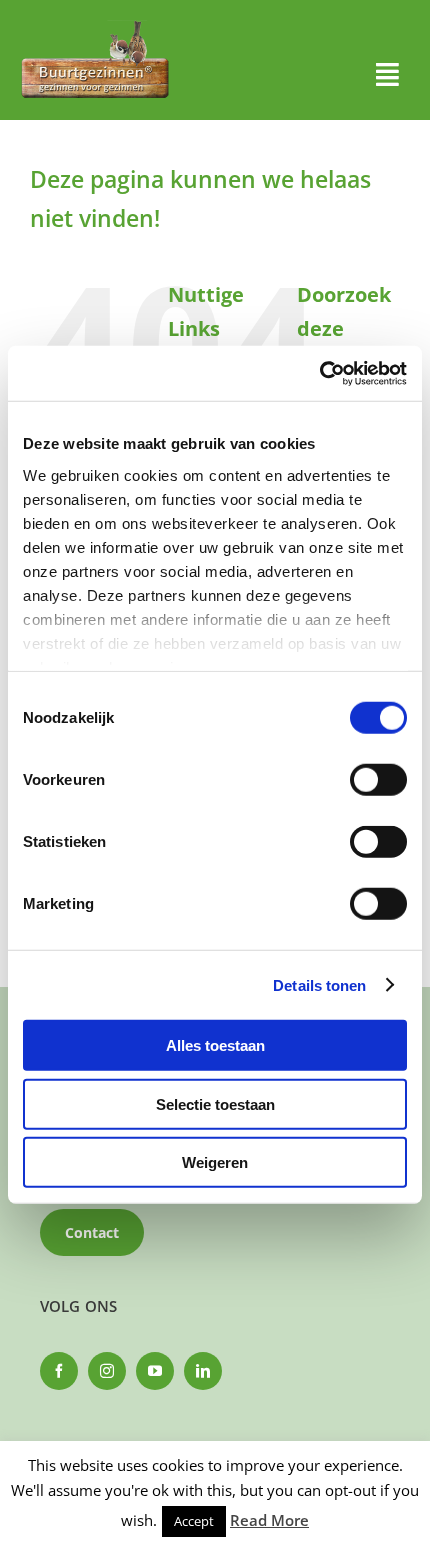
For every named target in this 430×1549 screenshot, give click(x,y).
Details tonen (319, 984)
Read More (269, 1520)
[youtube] (155, 1371)
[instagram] (107, 1371)
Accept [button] (194, 1521)
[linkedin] (203, 1371)
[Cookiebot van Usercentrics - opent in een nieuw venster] (319, 373)
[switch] (378, 780)
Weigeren (215, 1162)
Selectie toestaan (215, 1103)
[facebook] (59, 1371)
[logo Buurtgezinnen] (95, 26)
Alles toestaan (215, 1045)
